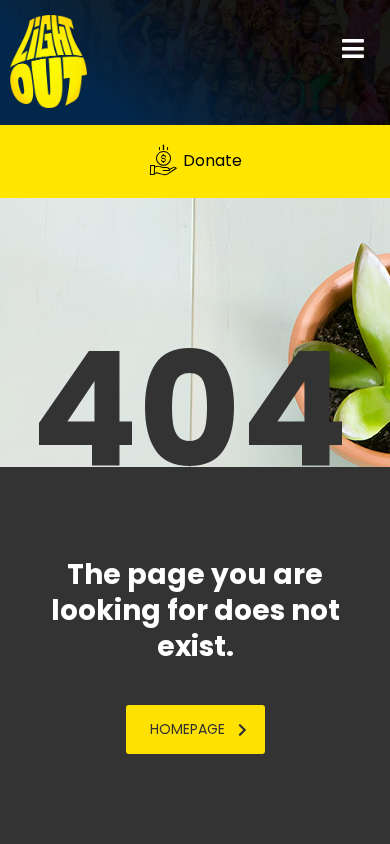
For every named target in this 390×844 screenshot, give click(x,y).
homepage (187, 729)
